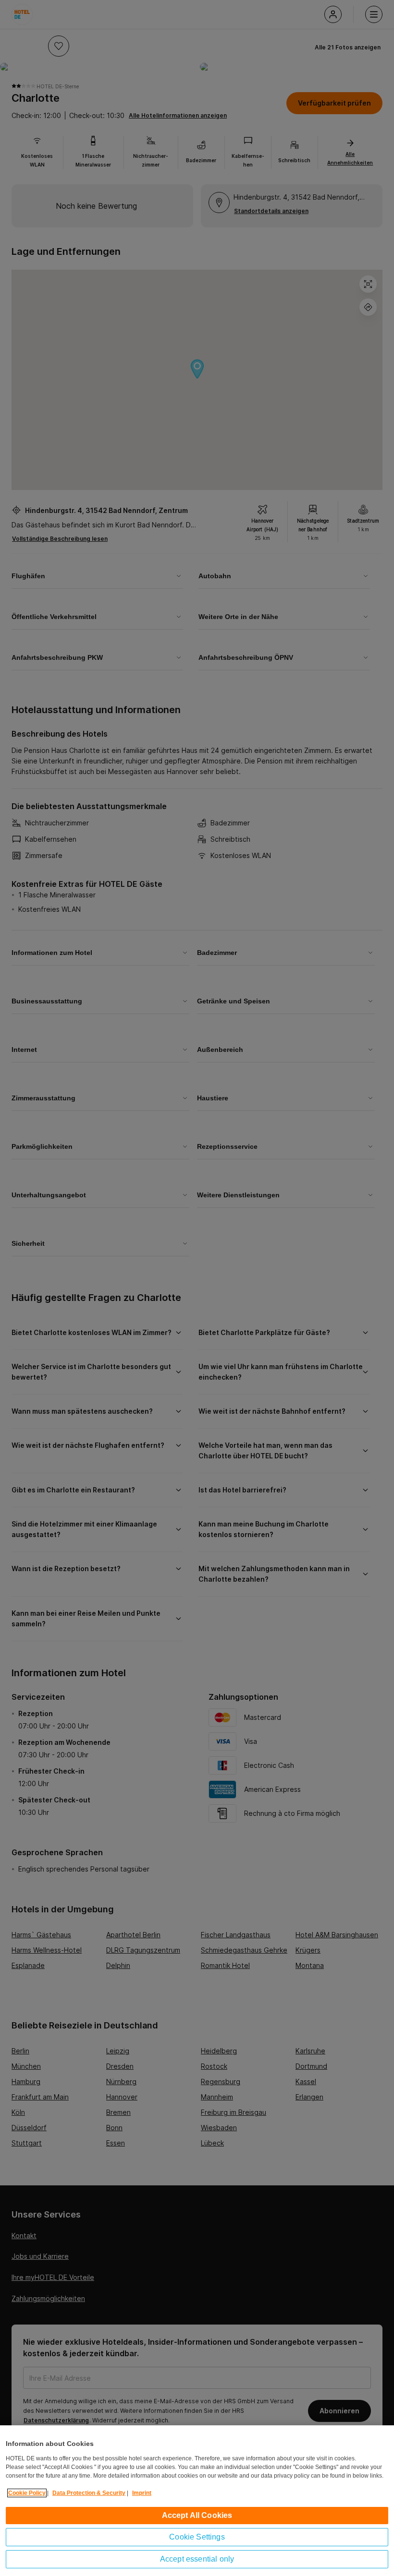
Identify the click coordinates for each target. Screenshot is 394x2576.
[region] (197, 2501)
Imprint (142, 2493)
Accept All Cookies (197, 2515)
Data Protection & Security (89, 2493)
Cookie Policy (27, 2493)
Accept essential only (197, 2559)
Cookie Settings (197, 2537)
